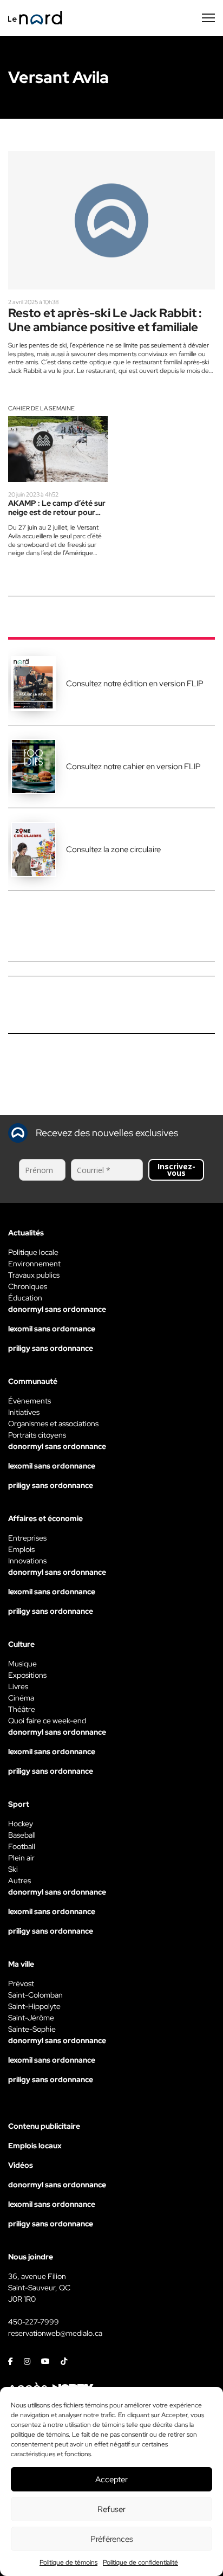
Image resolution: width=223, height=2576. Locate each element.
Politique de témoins (68, 2562)
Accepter (111, 2480)
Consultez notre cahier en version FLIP (133, 767)
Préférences (112, 2539)
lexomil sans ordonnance (52, 1329)
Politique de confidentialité (140, 2562)
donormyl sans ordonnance (57, 1309)
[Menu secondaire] (208, 18)
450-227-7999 (34, 2322)
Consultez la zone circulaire (113, 849)
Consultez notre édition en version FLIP (135, 684)
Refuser (111, 2509)
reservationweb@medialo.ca (55, 2333)
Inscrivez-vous (176, 1170)
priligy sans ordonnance (51, 1348)
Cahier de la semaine (41, 408)
